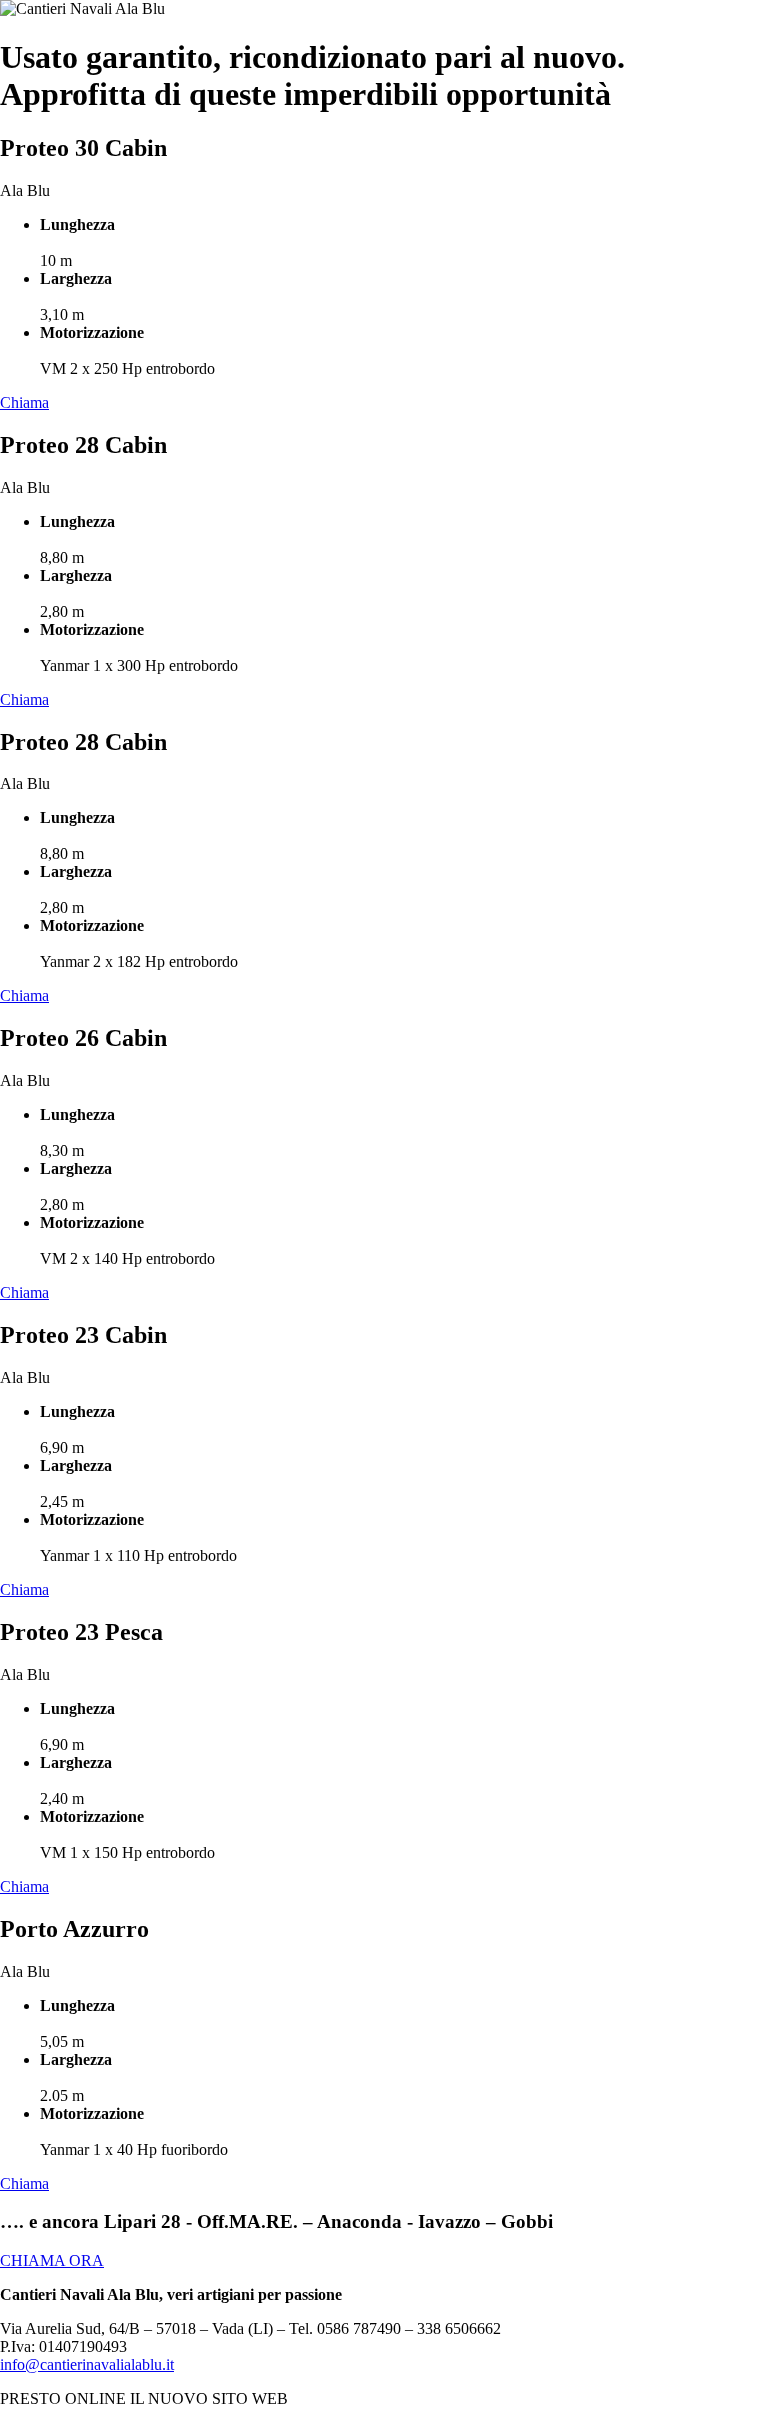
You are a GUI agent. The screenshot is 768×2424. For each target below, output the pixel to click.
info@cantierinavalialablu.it (87, 2364)
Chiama (24, 402)
